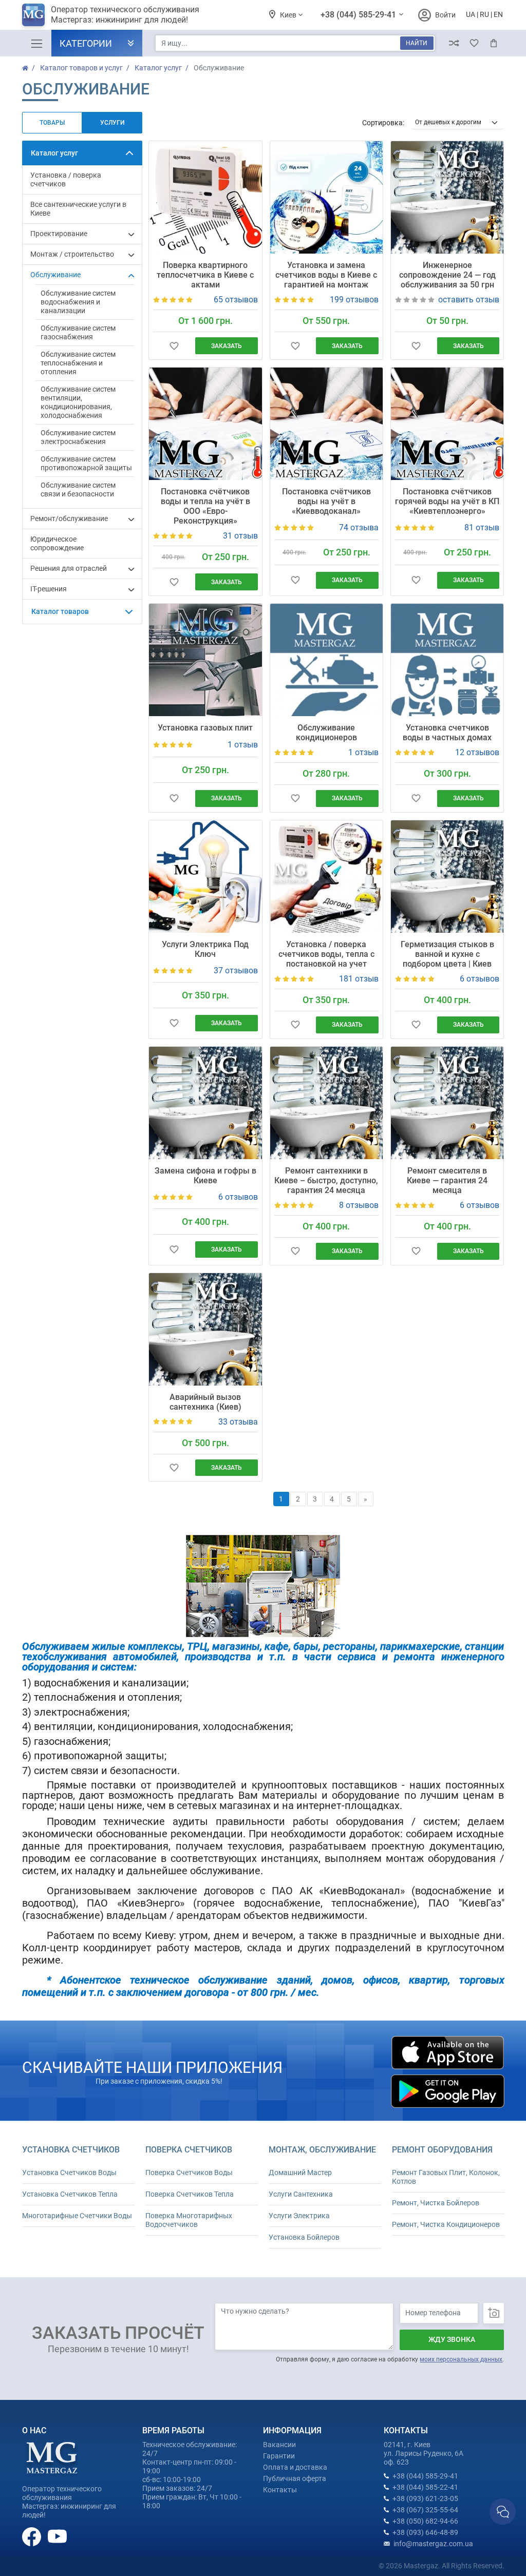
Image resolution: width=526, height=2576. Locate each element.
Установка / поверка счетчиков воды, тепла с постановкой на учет (326, 954)
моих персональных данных (461, 2359)
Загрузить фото (494, 2313)
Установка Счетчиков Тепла (70, 2194)
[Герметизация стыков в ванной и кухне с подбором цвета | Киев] (447, 877)
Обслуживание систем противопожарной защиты (86, 463)
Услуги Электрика (299, 2216)
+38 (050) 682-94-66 (425, 2521)
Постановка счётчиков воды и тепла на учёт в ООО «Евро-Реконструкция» (205, 506)
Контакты (280, 2490)
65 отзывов (236, 300)
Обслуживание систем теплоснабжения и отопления (78, 363)
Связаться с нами (503, 2512)
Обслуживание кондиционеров (326, 733)
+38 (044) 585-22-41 (425, 2487)
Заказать (227, 346)
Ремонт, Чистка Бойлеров (436, 2203)
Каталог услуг (54, 153)
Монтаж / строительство (72, 254)
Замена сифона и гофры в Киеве (205, 1176)
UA (471, 14)
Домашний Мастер (300, 2173)
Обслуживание (55, 275)
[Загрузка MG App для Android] (447, 2091)
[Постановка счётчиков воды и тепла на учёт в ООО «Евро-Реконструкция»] (205, 424)
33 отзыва (238, 1422)
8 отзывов (359, 1205)
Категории (86, 43)
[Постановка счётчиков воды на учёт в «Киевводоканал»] (326, 424)
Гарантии (279, 2456)
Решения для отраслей (69, 568)
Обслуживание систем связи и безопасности (78, 489)
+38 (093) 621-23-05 (425, 2498)
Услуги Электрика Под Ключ (205, 949)
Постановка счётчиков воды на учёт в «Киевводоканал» (326, 501)
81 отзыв (482, 527)
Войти (445, 15)
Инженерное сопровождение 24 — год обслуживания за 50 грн (447, 275)
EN (498, 14)
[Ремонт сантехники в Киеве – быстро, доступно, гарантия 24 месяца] (326, 1103)
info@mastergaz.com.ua (433, 2544)
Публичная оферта (295, 2478)
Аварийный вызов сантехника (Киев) (205, 1402)
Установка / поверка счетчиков (66, 179)
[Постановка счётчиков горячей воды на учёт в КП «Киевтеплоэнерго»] (447, 424)
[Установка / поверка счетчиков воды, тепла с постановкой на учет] (326, 877)
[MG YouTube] (57, 2536)
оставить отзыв (469, 300)
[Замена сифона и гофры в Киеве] (205, 1103)
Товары (52, 123)
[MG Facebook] (32, 2536)
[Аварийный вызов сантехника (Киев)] (205, 1329)
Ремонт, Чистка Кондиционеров (446, 2224)
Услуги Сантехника (301, 2194)
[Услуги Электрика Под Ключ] (205, 877)
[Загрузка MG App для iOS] (447, 2053)
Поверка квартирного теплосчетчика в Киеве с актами (205, 275)
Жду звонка (452, 2339)
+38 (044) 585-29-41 (359, 15)
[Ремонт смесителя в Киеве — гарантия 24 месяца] (447, 1103)
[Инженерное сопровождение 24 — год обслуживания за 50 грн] (447, 197)
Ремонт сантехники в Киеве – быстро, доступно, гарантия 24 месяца (326, 1180)
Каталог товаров (60, 611)
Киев (289, 15)
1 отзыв (243, 745)
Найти (417, 43)
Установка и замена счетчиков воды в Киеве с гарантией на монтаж (326, 275)
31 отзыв (240, 536)
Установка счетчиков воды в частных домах (447, 733)
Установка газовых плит (205, 728)
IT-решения (49, 589)
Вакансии (279, 2445)
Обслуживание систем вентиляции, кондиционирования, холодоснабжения (78, 402)
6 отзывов (480, 979)
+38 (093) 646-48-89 (425, 2532)
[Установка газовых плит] (205, 660)
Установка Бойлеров (304, 2237)
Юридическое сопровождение (57, 543)
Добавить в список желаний (174, 346)
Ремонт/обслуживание (69, 518)
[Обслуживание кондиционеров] (326, 660)
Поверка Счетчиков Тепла (190, 2194)
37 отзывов (236, 970)
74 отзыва (359, 527)
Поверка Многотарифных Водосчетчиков (189, 2220)
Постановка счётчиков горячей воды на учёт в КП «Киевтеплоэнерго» (447, 501)
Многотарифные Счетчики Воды (77, 2216)
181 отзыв (359, 979)
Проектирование (59, 234)
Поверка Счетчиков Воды (189, 2173)
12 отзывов (477, 752)
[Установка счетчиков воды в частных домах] (447, 660)
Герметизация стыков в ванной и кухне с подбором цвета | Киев (447, 954)
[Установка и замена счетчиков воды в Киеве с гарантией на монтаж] (326, 197)
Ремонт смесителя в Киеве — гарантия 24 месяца (447, 1180)
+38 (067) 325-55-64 (425, 2510)
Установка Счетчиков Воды (69, 2173)
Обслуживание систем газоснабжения (78, 332)
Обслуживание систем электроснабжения (78, 437)
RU (484, 14)
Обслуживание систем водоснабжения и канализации (78, 302)
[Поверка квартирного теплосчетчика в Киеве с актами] (205, 197)
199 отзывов (354, 300)
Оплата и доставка (295, 2467)
